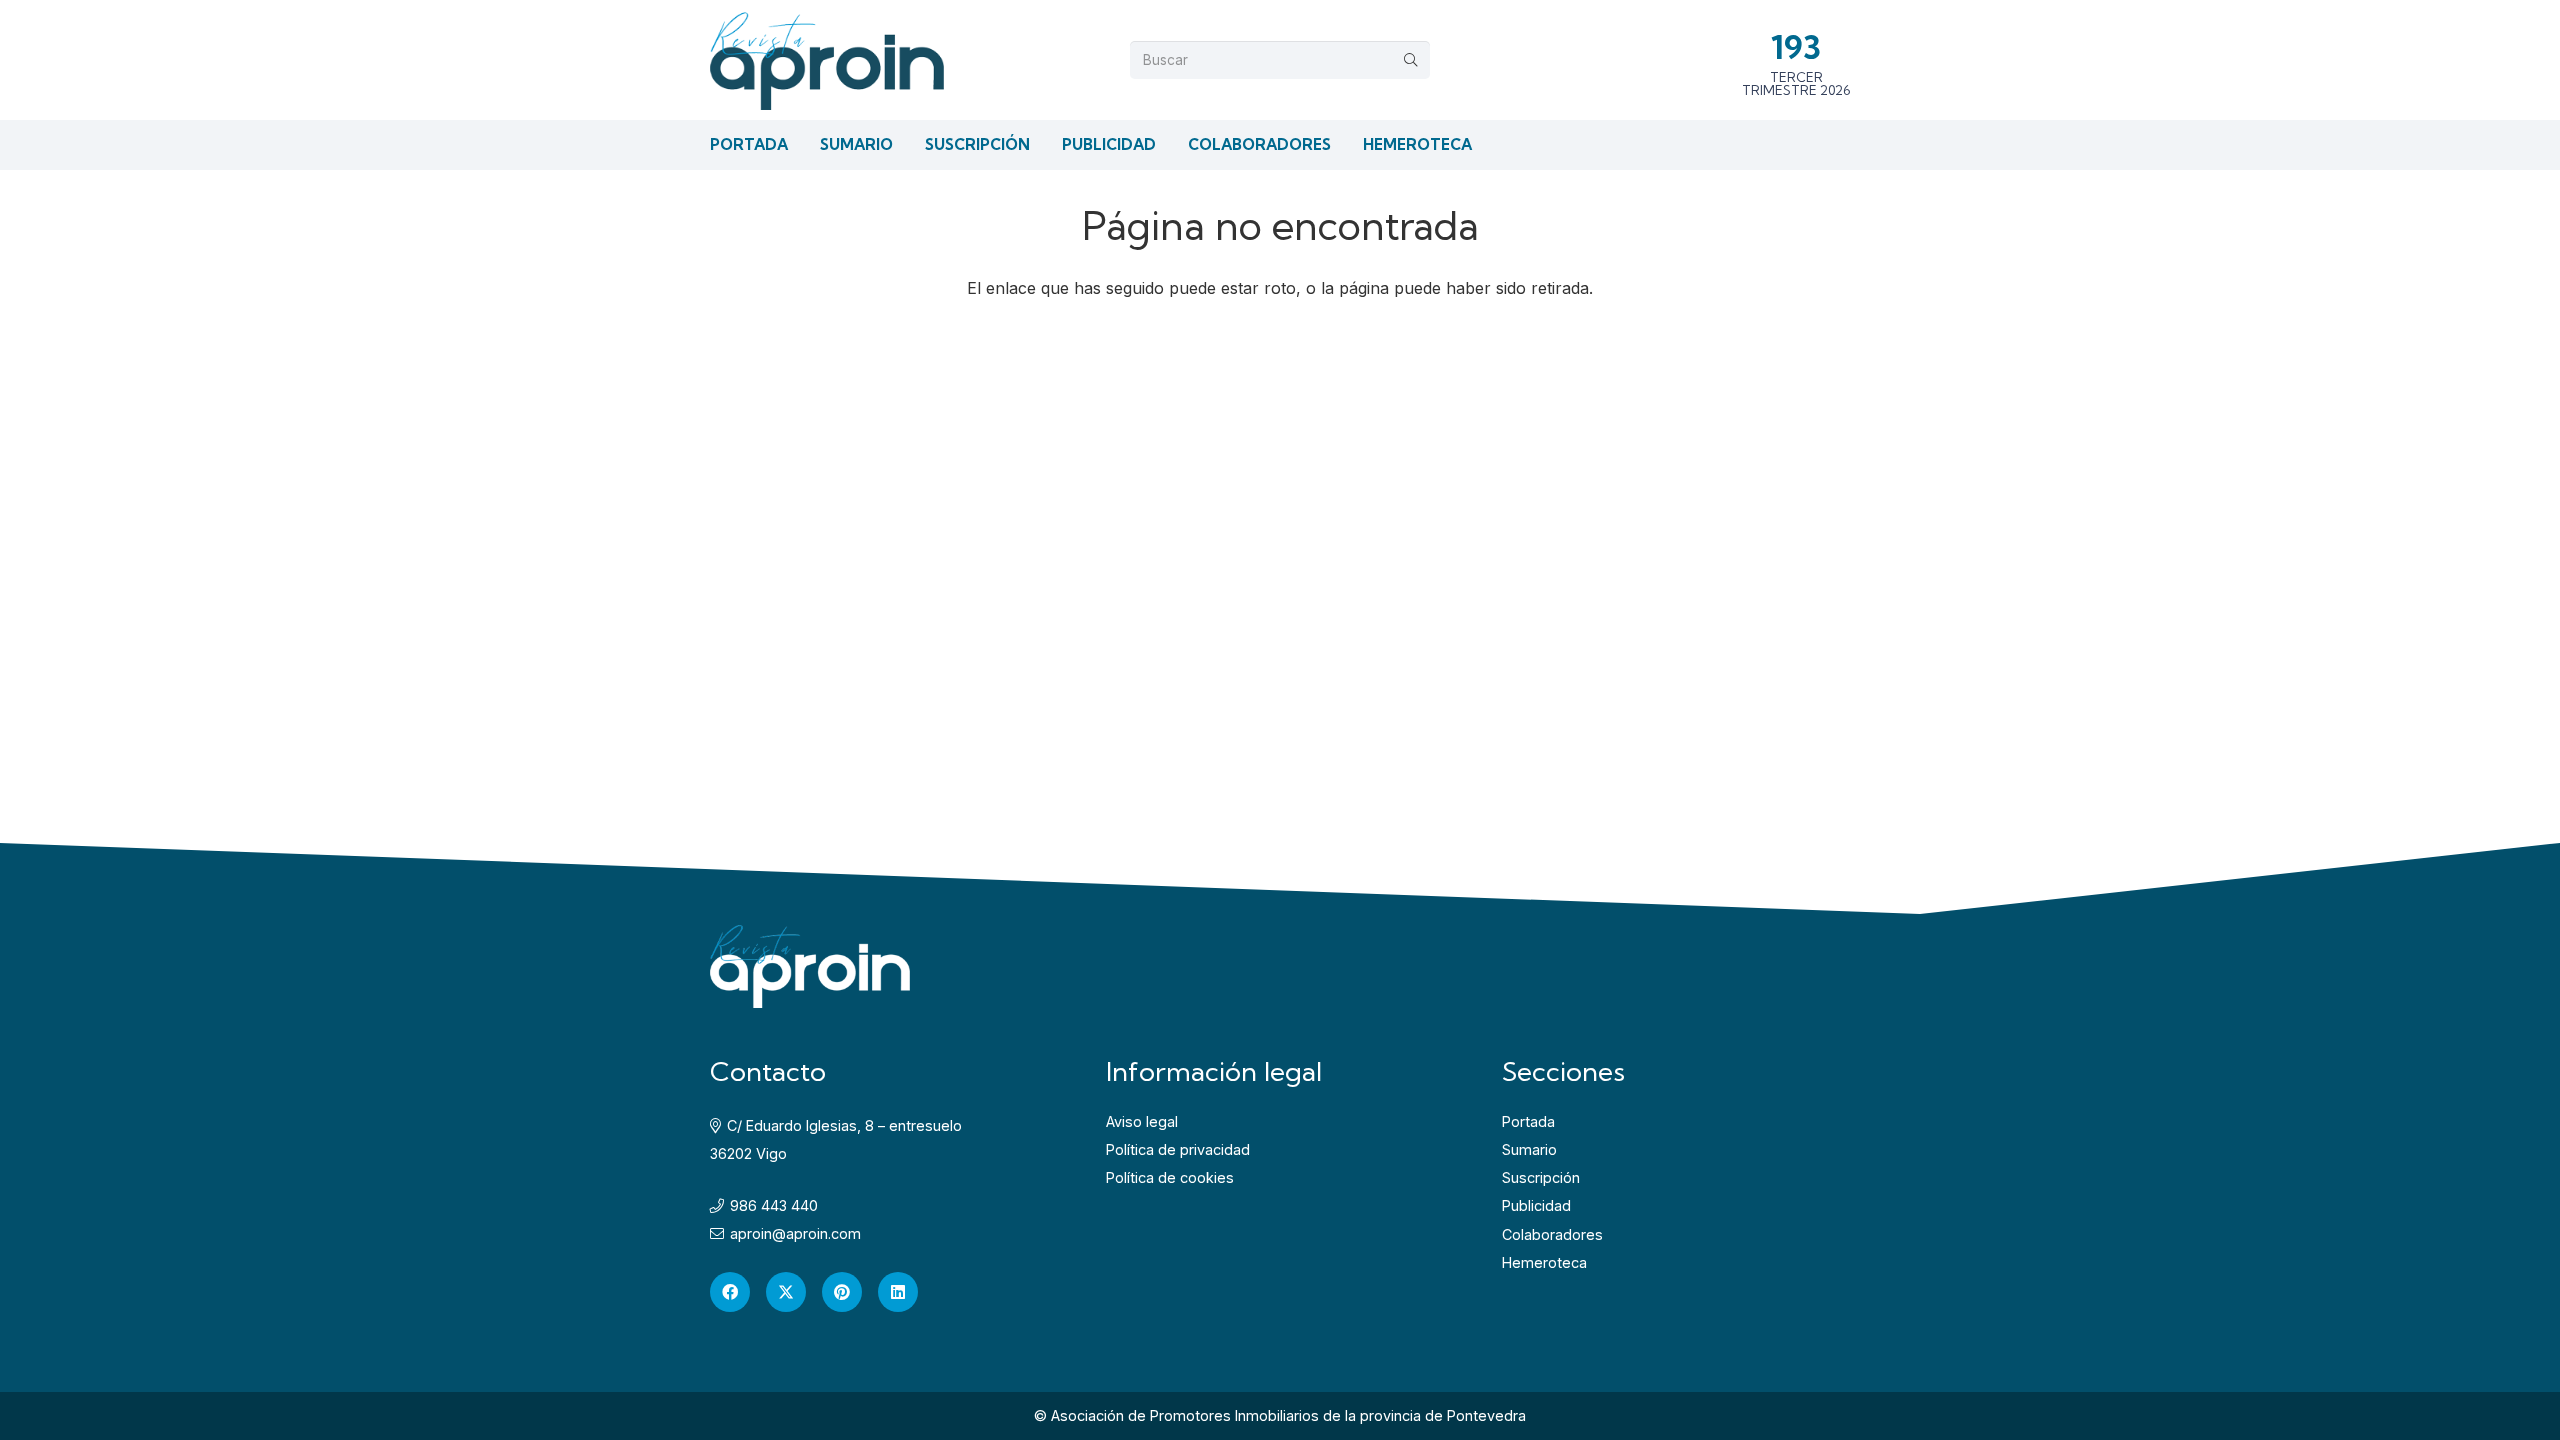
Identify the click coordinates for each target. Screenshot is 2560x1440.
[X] (786, 1292)
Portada (1528, 1121)
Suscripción (1541, 1177)
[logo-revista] (827, 60)
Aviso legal (1142, 1121)
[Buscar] (1411, 60)
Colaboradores (1552, 1234)
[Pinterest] (842, 1292)
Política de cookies (1170, 1177)
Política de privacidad (1178, 1149)
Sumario (1529, 1149)
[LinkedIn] (898, 1292)
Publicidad (1536, 1205)
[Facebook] (730, 1292)
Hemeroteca (1544, 1262)
